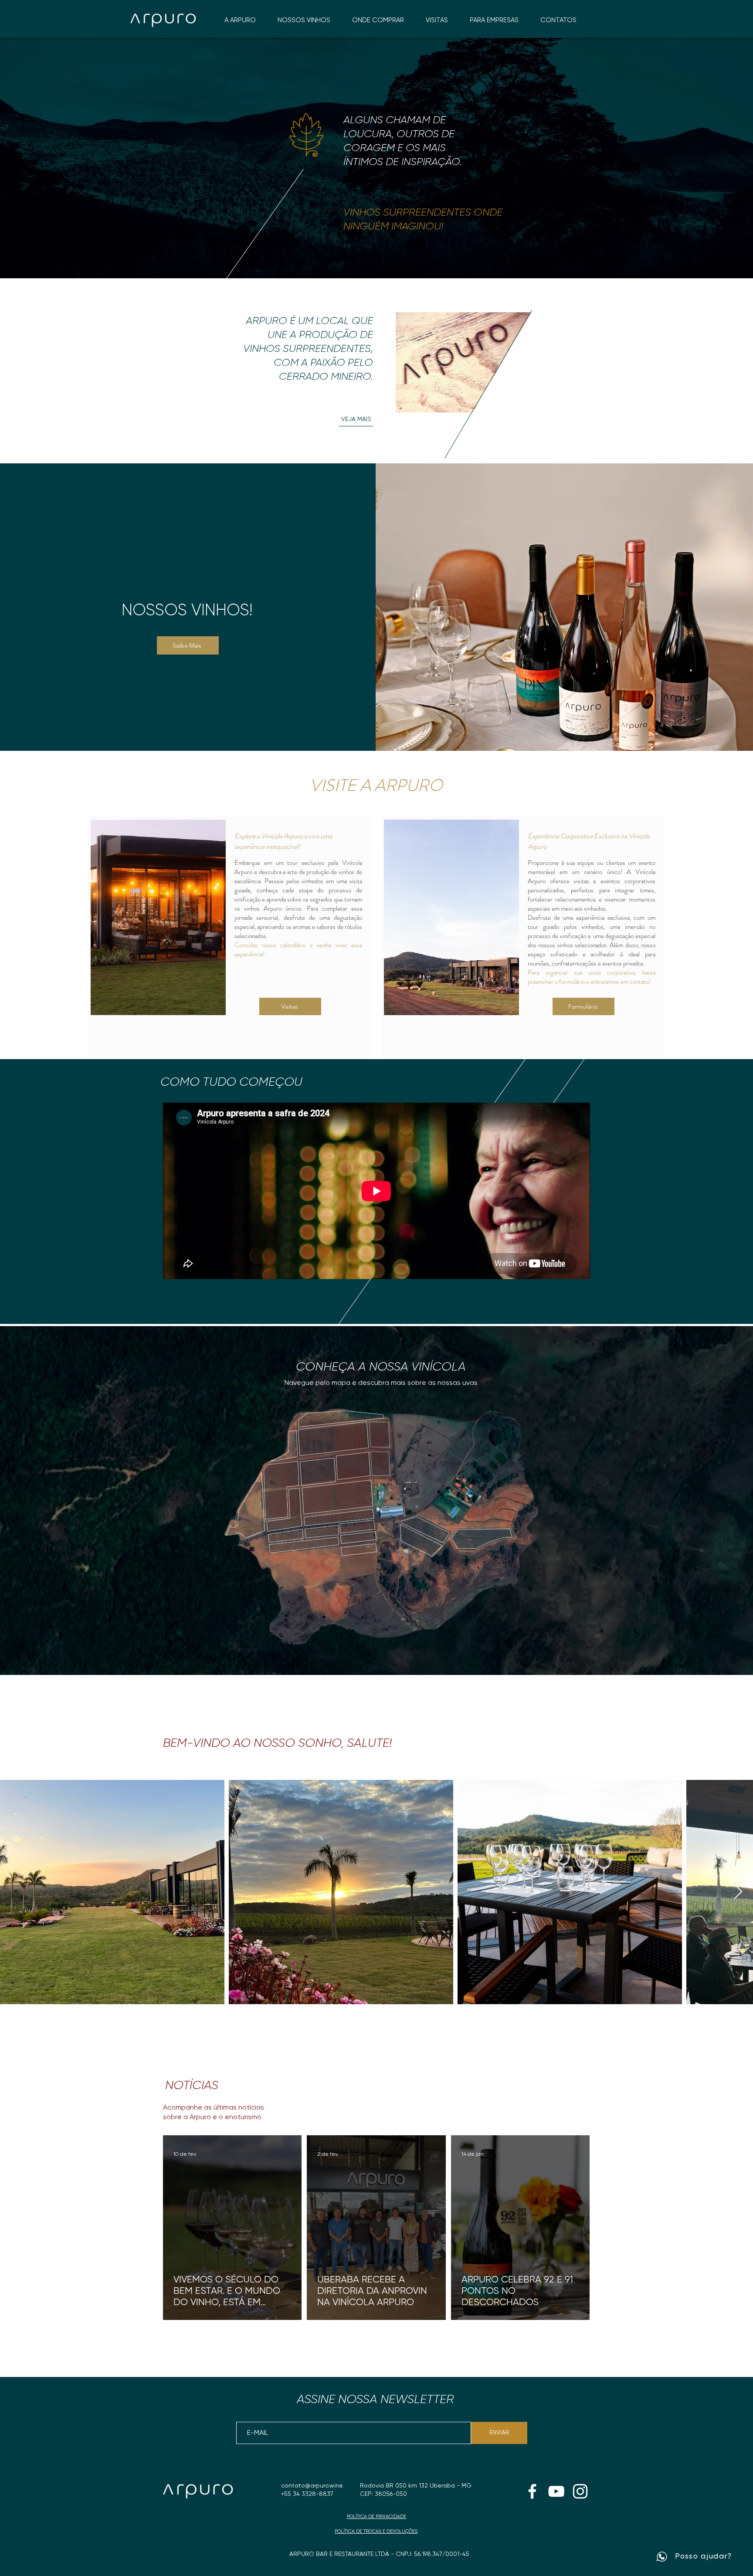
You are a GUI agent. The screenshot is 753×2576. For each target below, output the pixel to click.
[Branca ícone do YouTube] (556, 2491)
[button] (378, 20)
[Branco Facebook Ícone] (532, 2491)
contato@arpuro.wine (312, 2486)
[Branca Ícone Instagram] (580, 2491)
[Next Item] (738, 1892)
